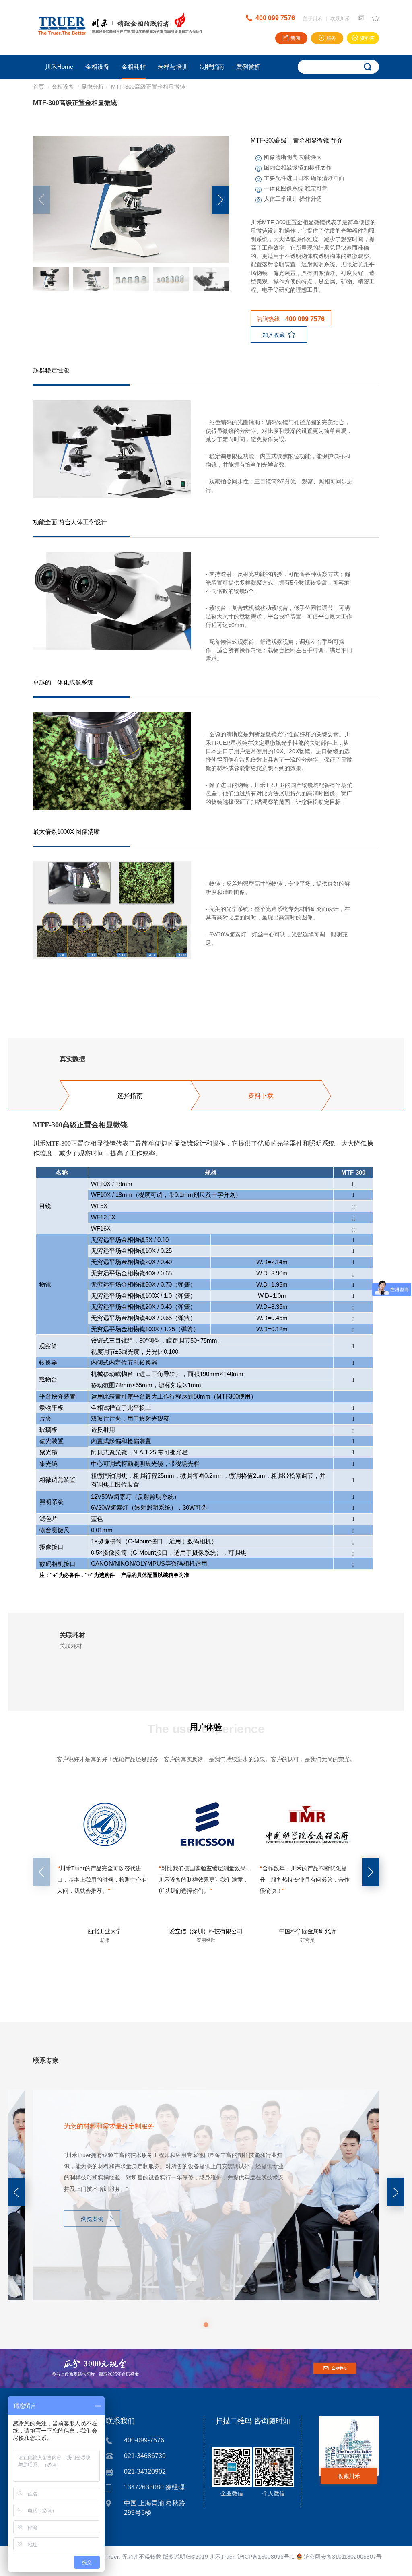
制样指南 (212, 67)
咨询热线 (291, 319)
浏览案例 (92, 2219)
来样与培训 (173, 67)
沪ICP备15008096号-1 (266, 2557)
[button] (220, 200)
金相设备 (97, 67)
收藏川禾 (349, 2476)
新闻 (295, 38)
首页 (39, 87)
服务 (331, 38)
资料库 (367, 38)
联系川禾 (340, 19)
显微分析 (93, 87)
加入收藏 (274, 335)
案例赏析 (248, 67)
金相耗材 (134, 67)
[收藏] (376, 18)
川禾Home (59, 67)
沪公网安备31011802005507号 (342, 2557)
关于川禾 (313, 19)
